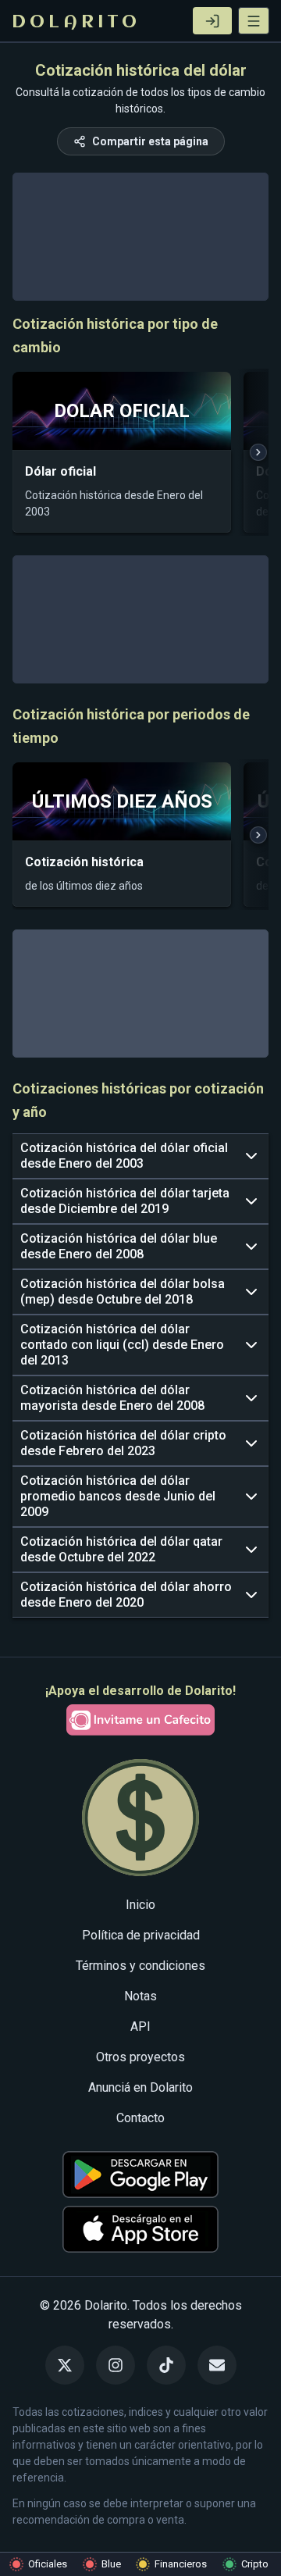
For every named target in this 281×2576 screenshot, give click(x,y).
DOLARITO (76, 23)
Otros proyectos (140, 2057)
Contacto (140, 2118)
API (140, 2027)
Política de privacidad (141, 1935)
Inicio (140, 1905)
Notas (140, 1996)
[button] (254, 21)
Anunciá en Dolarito (140, 2087)
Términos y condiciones (140, 1966)
